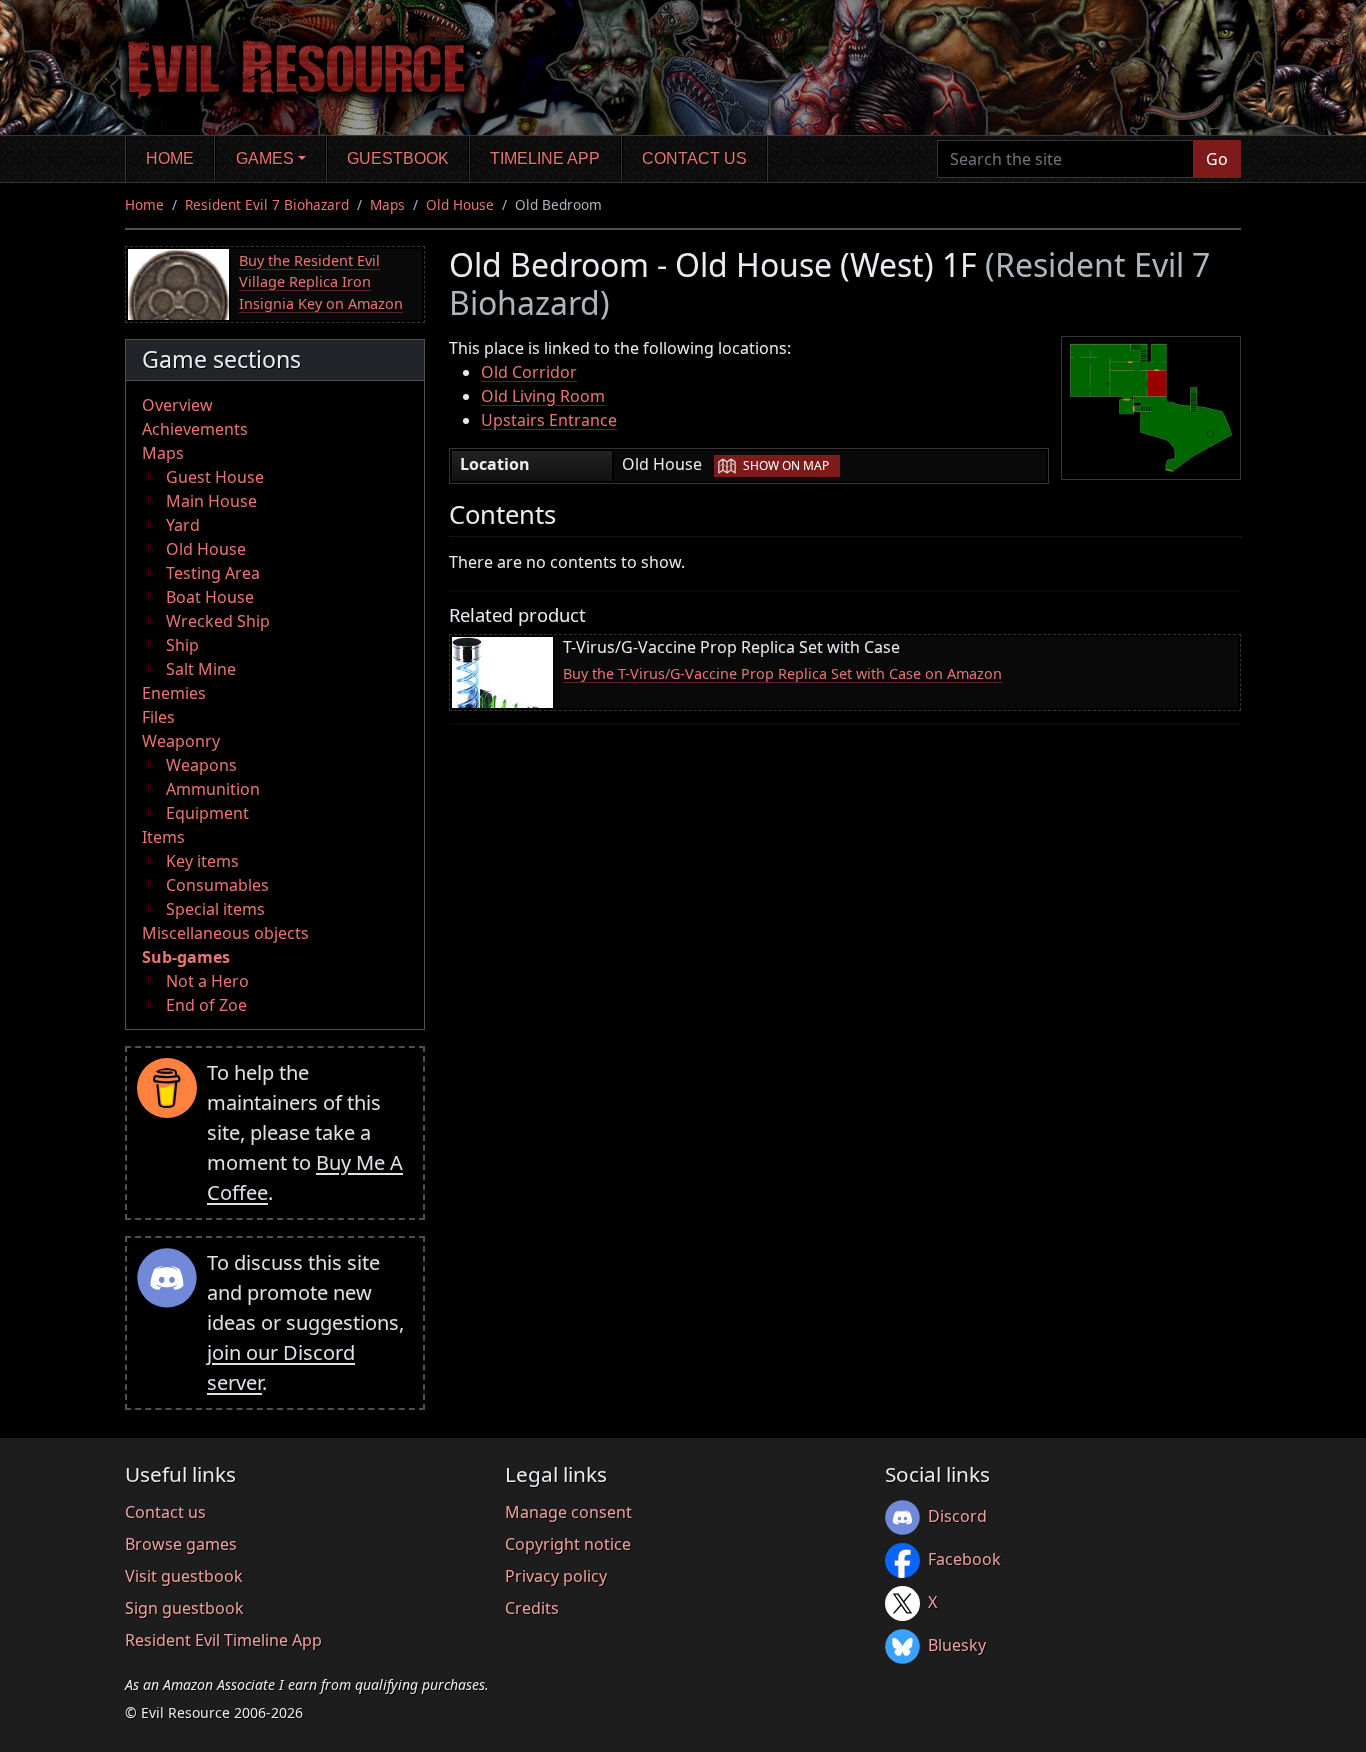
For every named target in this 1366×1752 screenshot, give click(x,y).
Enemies (174, 693)
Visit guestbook (184, 1576)
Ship (182, 645)
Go (1217, 159)
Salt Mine (201, 669)
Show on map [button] (786, 465)
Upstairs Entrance (549, 420)
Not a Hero (207, 981)
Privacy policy (556, 1576)
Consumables (217, 885)
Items (163, 837)
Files (158, 717)
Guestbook (398, 158)
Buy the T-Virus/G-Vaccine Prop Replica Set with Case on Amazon (782, 673)
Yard (183, 525)
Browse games (181, 1544)
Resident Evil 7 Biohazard (267, 204)
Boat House (210, 597)
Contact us (694, 158)
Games (265, 158)
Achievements (195, 429)
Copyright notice (568, 1544)
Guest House (215, 477)
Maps (387, 204)
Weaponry (181, 741)
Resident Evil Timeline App (223, 1640)
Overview (177, 405)
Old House (460, 204)
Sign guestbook (184, 1608)
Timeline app (545, 158)
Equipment (207, 813)
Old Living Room (543, 396)
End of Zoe (206, 1005)
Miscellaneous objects (225, 933)
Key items (202, 861)
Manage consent (568, 1512)
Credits (532, 1608)
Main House (211, 501)
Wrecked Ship (218, 621)
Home (170, 158)
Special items (215, 909)
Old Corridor (529, 372)
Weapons (201, 765)
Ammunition (213, 789)
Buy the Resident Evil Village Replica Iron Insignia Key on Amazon (321, 282)
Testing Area (213, 573)
